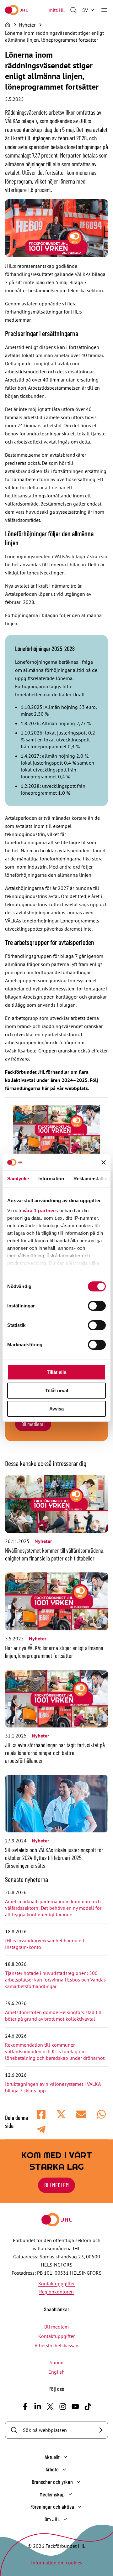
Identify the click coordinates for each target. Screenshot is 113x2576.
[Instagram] (63, 2407)
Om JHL (52, 2519)
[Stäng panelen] (104, 1162)
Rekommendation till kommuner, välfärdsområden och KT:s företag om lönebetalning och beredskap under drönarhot (55, 2051)
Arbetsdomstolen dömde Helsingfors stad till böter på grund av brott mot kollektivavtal (53, 2015)
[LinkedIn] (38, 2407)
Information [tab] (51, 1179)
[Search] (99, 2430)
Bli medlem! (33, 1424)
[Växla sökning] (73, 10)
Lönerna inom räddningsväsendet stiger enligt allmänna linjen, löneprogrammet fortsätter (54, 36)
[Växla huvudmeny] (104, 10)
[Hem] (8, 25)
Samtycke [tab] (18, 1179)
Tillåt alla (56, 1372)
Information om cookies (57, 2563)
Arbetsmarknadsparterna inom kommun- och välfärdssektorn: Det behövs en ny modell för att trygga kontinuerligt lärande (53, 1908)
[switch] (97, 1306)
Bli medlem (56, 2185)
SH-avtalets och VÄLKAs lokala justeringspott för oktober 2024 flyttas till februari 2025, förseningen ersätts (54, 1858)
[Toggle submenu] (65, 2457)
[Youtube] (75, 2407)
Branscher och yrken (52, 2482)
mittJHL (57, 10)
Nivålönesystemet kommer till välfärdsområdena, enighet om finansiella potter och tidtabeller (55, 1554)
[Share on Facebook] (41, 2114)
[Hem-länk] (16, 10)
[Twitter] (50, 2407)
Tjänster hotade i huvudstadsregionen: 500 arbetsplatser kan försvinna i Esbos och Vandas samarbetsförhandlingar (55, 1980)
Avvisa (56, 1409)
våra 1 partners (40, 1210)
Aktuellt (52, 2457)
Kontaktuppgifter (56, 2283)
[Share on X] (61, 2114)
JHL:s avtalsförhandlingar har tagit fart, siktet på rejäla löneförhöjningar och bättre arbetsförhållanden (55, 1753)
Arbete (52, 2469)
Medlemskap (52, 2494)
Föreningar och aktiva (52, 2506)
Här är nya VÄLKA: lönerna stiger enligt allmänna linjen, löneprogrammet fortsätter (54, 1652)
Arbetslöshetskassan (56, 2345)
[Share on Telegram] (41, 2129)
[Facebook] (25, 2407)
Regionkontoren (56, 2292)
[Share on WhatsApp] (101, 2114)
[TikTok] (88, 2407)
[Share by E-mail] (81, 2114)
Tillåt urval (57, 1391)
